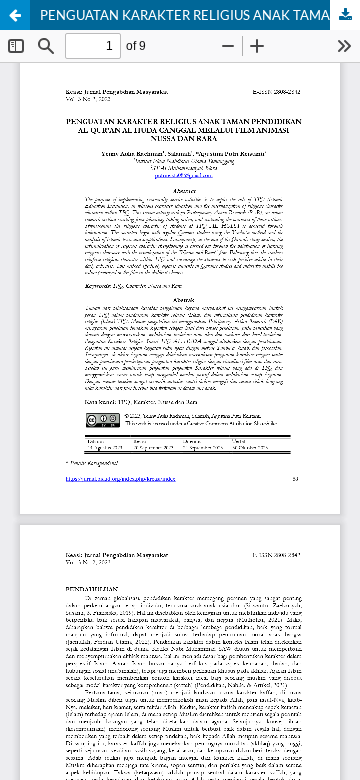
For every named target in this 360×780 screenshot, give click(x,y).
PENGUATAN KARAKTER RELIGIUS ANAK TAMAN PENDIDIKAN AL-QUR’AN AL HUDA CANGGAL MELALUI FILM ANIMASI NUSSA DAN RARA (200, 15)
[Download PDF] (345, 15)
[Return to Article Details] (15, 15)
